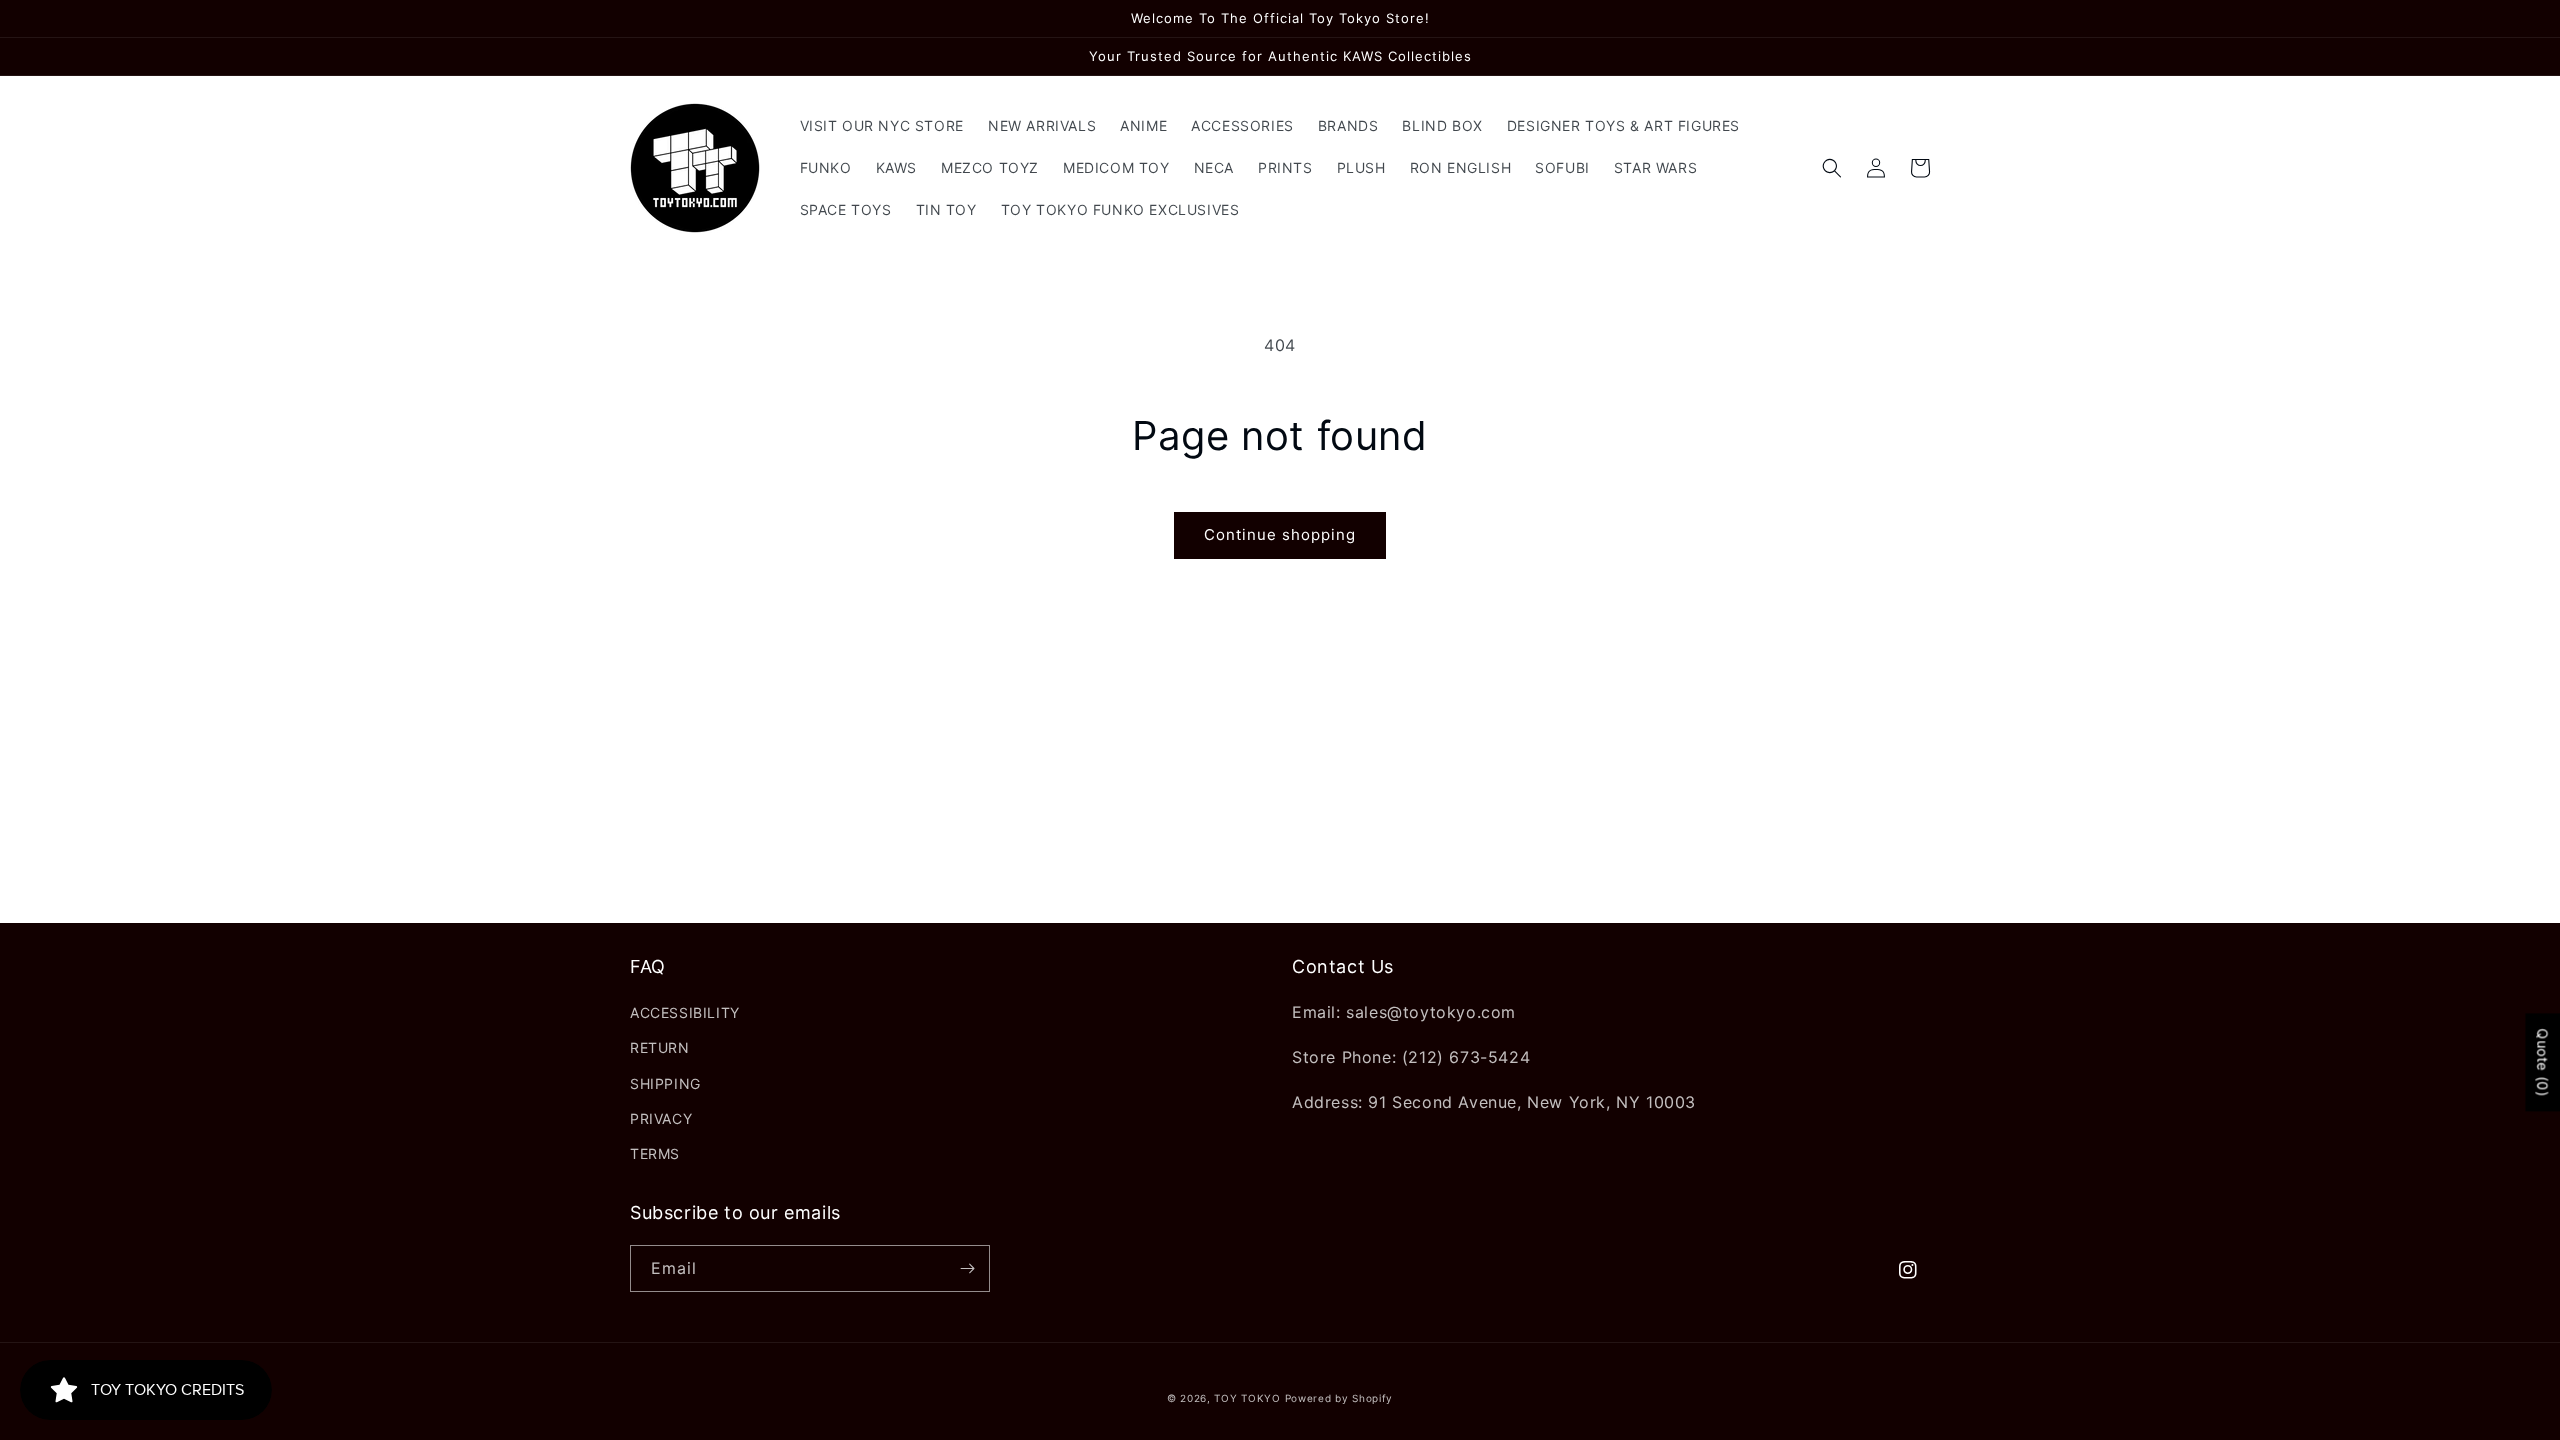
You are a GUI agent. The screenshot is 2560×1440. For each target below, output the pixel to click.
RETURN (660, 1047)
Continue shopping (1280, 534)
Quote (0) (2542, 1062)
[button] (1832, 168)
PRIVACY (661, 1118)
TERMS (655, 1153)
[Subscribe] (967, 1268)
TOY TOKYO (1247, 1398)
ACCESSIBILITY (685, 1012)
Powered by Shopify (1339, 1398)
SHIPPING (665, 1083)
